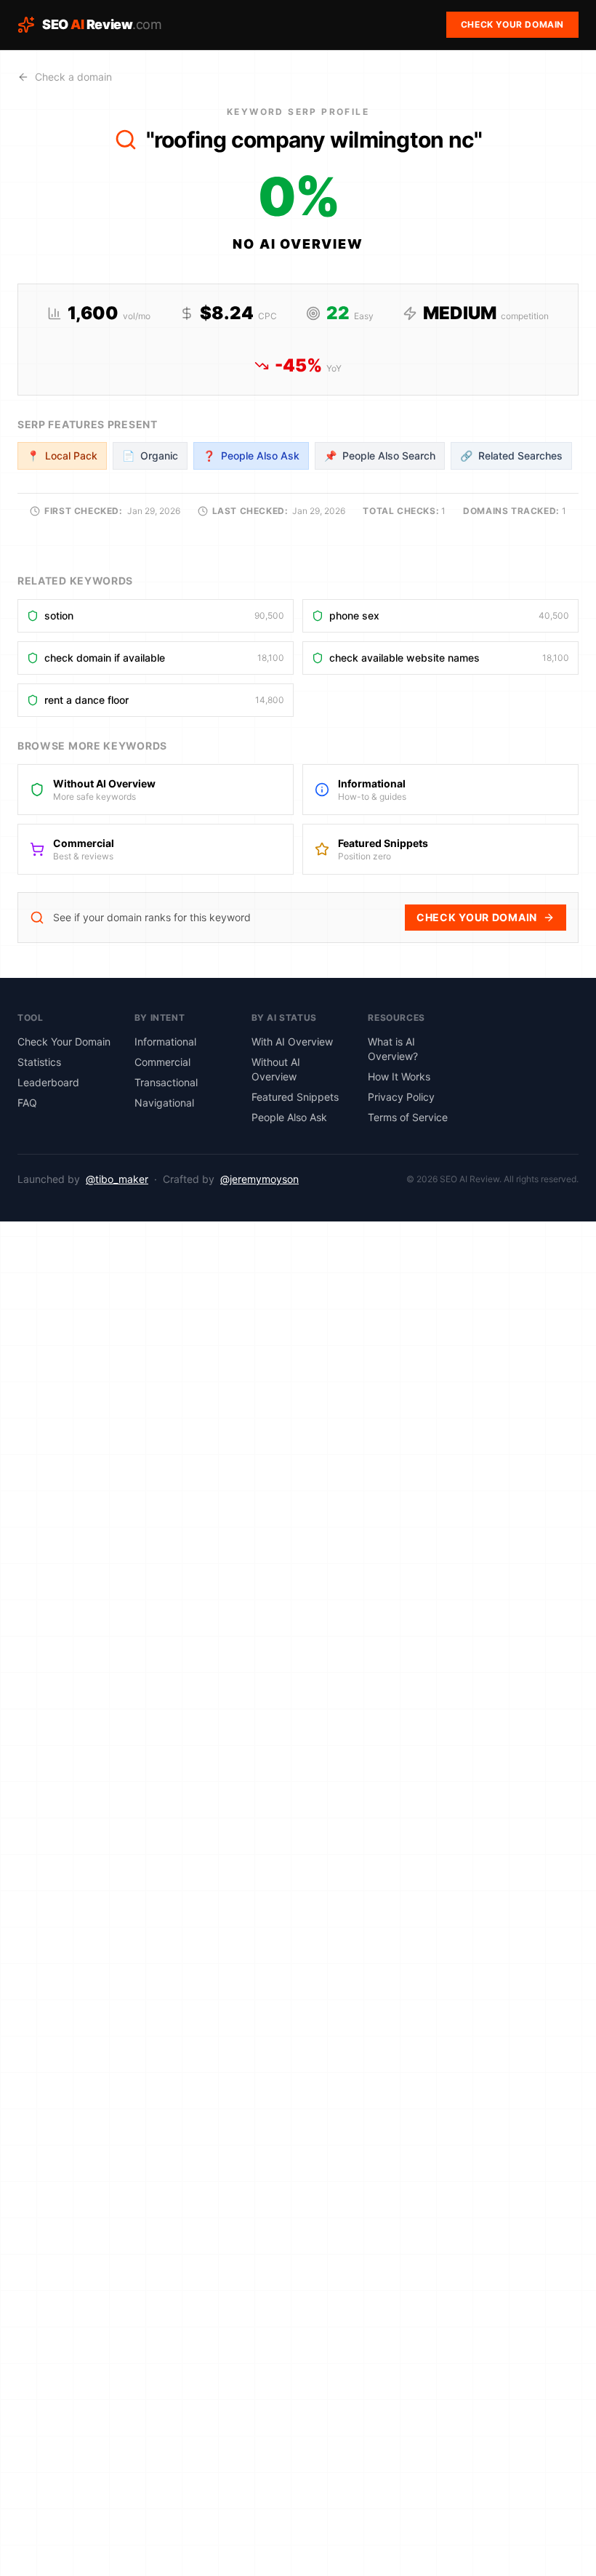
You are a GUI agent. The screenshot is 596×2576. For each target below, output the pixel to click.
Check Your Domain (477, 917)
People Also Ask (289, 1117)
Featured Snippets (295, 1097)
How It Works (399, 1076)
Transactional (166, 1082)
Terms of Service (408, 1117)
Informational (165, 1042)
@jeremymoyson (259, 1179)
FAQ (27, 1103)
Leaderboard (48, 1082)
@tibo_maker (117, 1179)
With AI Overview (292, 1042)
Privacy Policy (401, 1097)
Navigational (164, 1103)
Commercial (162, 1062)
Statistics (39, 1062)
